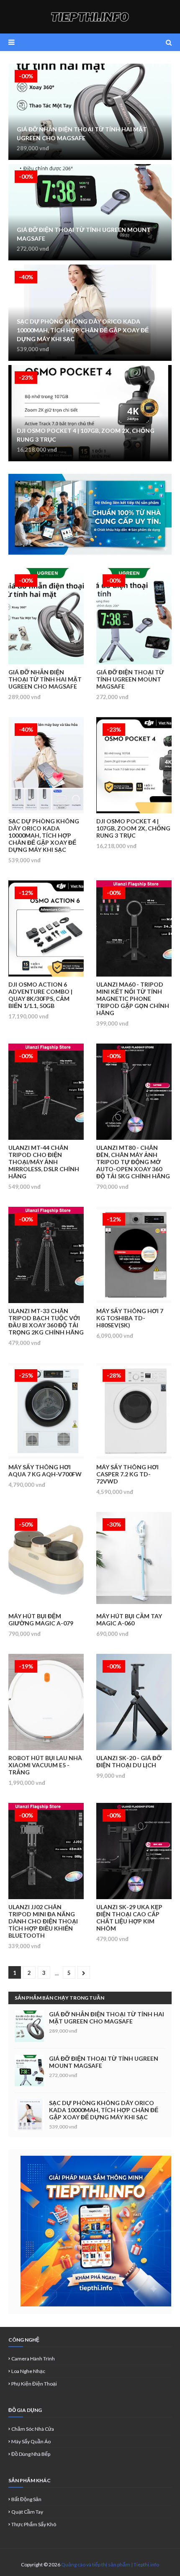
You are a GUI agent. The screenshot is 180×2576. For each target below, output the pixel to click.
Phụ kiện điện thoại (34, 2384)
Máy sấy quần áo (31, 2441)
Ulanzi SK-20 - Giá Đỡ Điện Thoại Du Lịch (129, 1761)
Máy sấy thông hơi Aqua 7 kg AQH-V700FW (45, 1471)
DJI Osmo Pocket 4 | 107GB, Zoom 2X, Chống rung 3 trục (86, 435)
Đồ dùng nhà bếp (31, 2454)
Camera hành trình (33, 2359)
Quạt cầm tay (27, 2512)
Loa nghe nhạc (28, 2371)
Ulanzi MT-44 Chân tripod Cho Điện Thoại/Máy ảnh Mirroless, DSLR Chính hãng (44, 1162)
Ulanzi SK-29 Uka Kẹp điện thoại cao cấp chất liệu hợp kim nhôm (129, 1918)
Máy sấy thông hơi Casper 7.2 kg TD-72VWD (127, 1474)
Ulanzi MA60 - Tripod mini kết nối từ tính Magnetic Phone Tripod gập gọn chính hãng (133, 999)
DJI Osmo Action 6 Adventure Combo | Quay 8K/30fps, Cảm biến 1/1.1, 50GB (40, 995)
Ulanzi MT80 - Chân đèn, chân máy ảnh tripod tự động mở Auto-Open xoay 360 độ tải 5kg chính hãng (133, 1162)
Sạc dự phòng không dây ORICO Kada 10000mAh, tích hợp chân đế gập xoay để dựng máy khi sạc (83, 330)
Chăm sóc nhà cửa (33, 2429)
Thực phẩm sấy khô (34, 2524)
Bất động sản (26, 2499)
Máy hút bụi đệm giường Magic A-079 (41, 1620)
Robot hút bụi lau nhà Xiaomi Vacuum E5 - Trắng (45, 1765)
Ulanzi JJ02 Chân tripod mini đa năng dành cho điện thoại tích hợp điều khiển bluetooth (43, 1921)
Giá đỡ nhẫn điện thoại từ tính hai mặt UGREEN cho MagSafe (82, 134)
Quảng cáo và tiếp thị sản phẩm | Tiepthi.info (110, 2564)
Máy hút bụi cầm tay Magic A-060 (129, 1620)
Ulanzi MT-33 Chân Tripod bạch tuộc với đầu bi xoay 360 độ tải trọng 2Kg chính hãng (46, 1321)
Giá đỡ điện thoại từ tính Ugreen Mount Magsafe (84, 234)
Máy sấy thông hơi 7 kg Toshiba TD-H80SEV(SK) (130, 1318)
